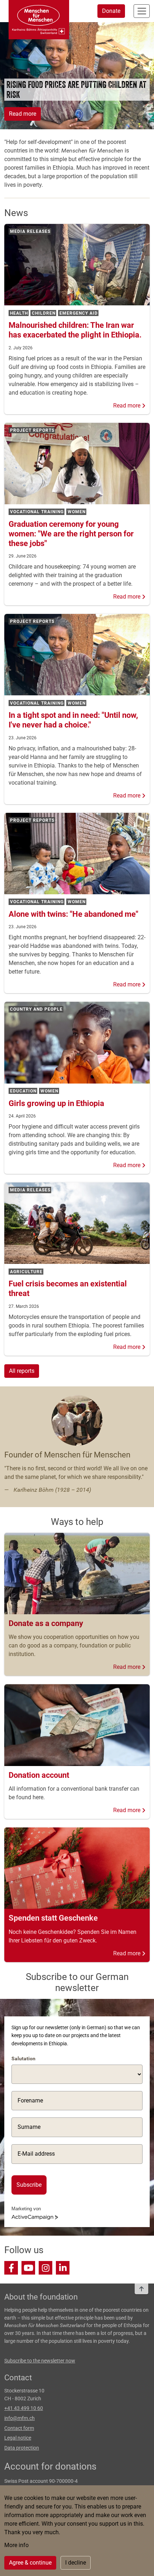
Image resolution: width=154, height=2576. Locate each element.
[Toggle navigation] (142, 11)
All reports (22, 1371)
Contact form (19, 2428)
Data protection (22, 2448)
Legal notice (18, 2438)
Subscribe (29, 2185)
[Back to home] (39, 20)
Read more (23, 114)
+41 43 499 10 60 (24, 2408)
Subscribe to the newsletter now (40, 2361)
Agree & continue (30, 2563)
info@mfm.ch (20, 2418)
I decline (76, 2563)
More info (16, 2545)
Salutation (23, 2059)
